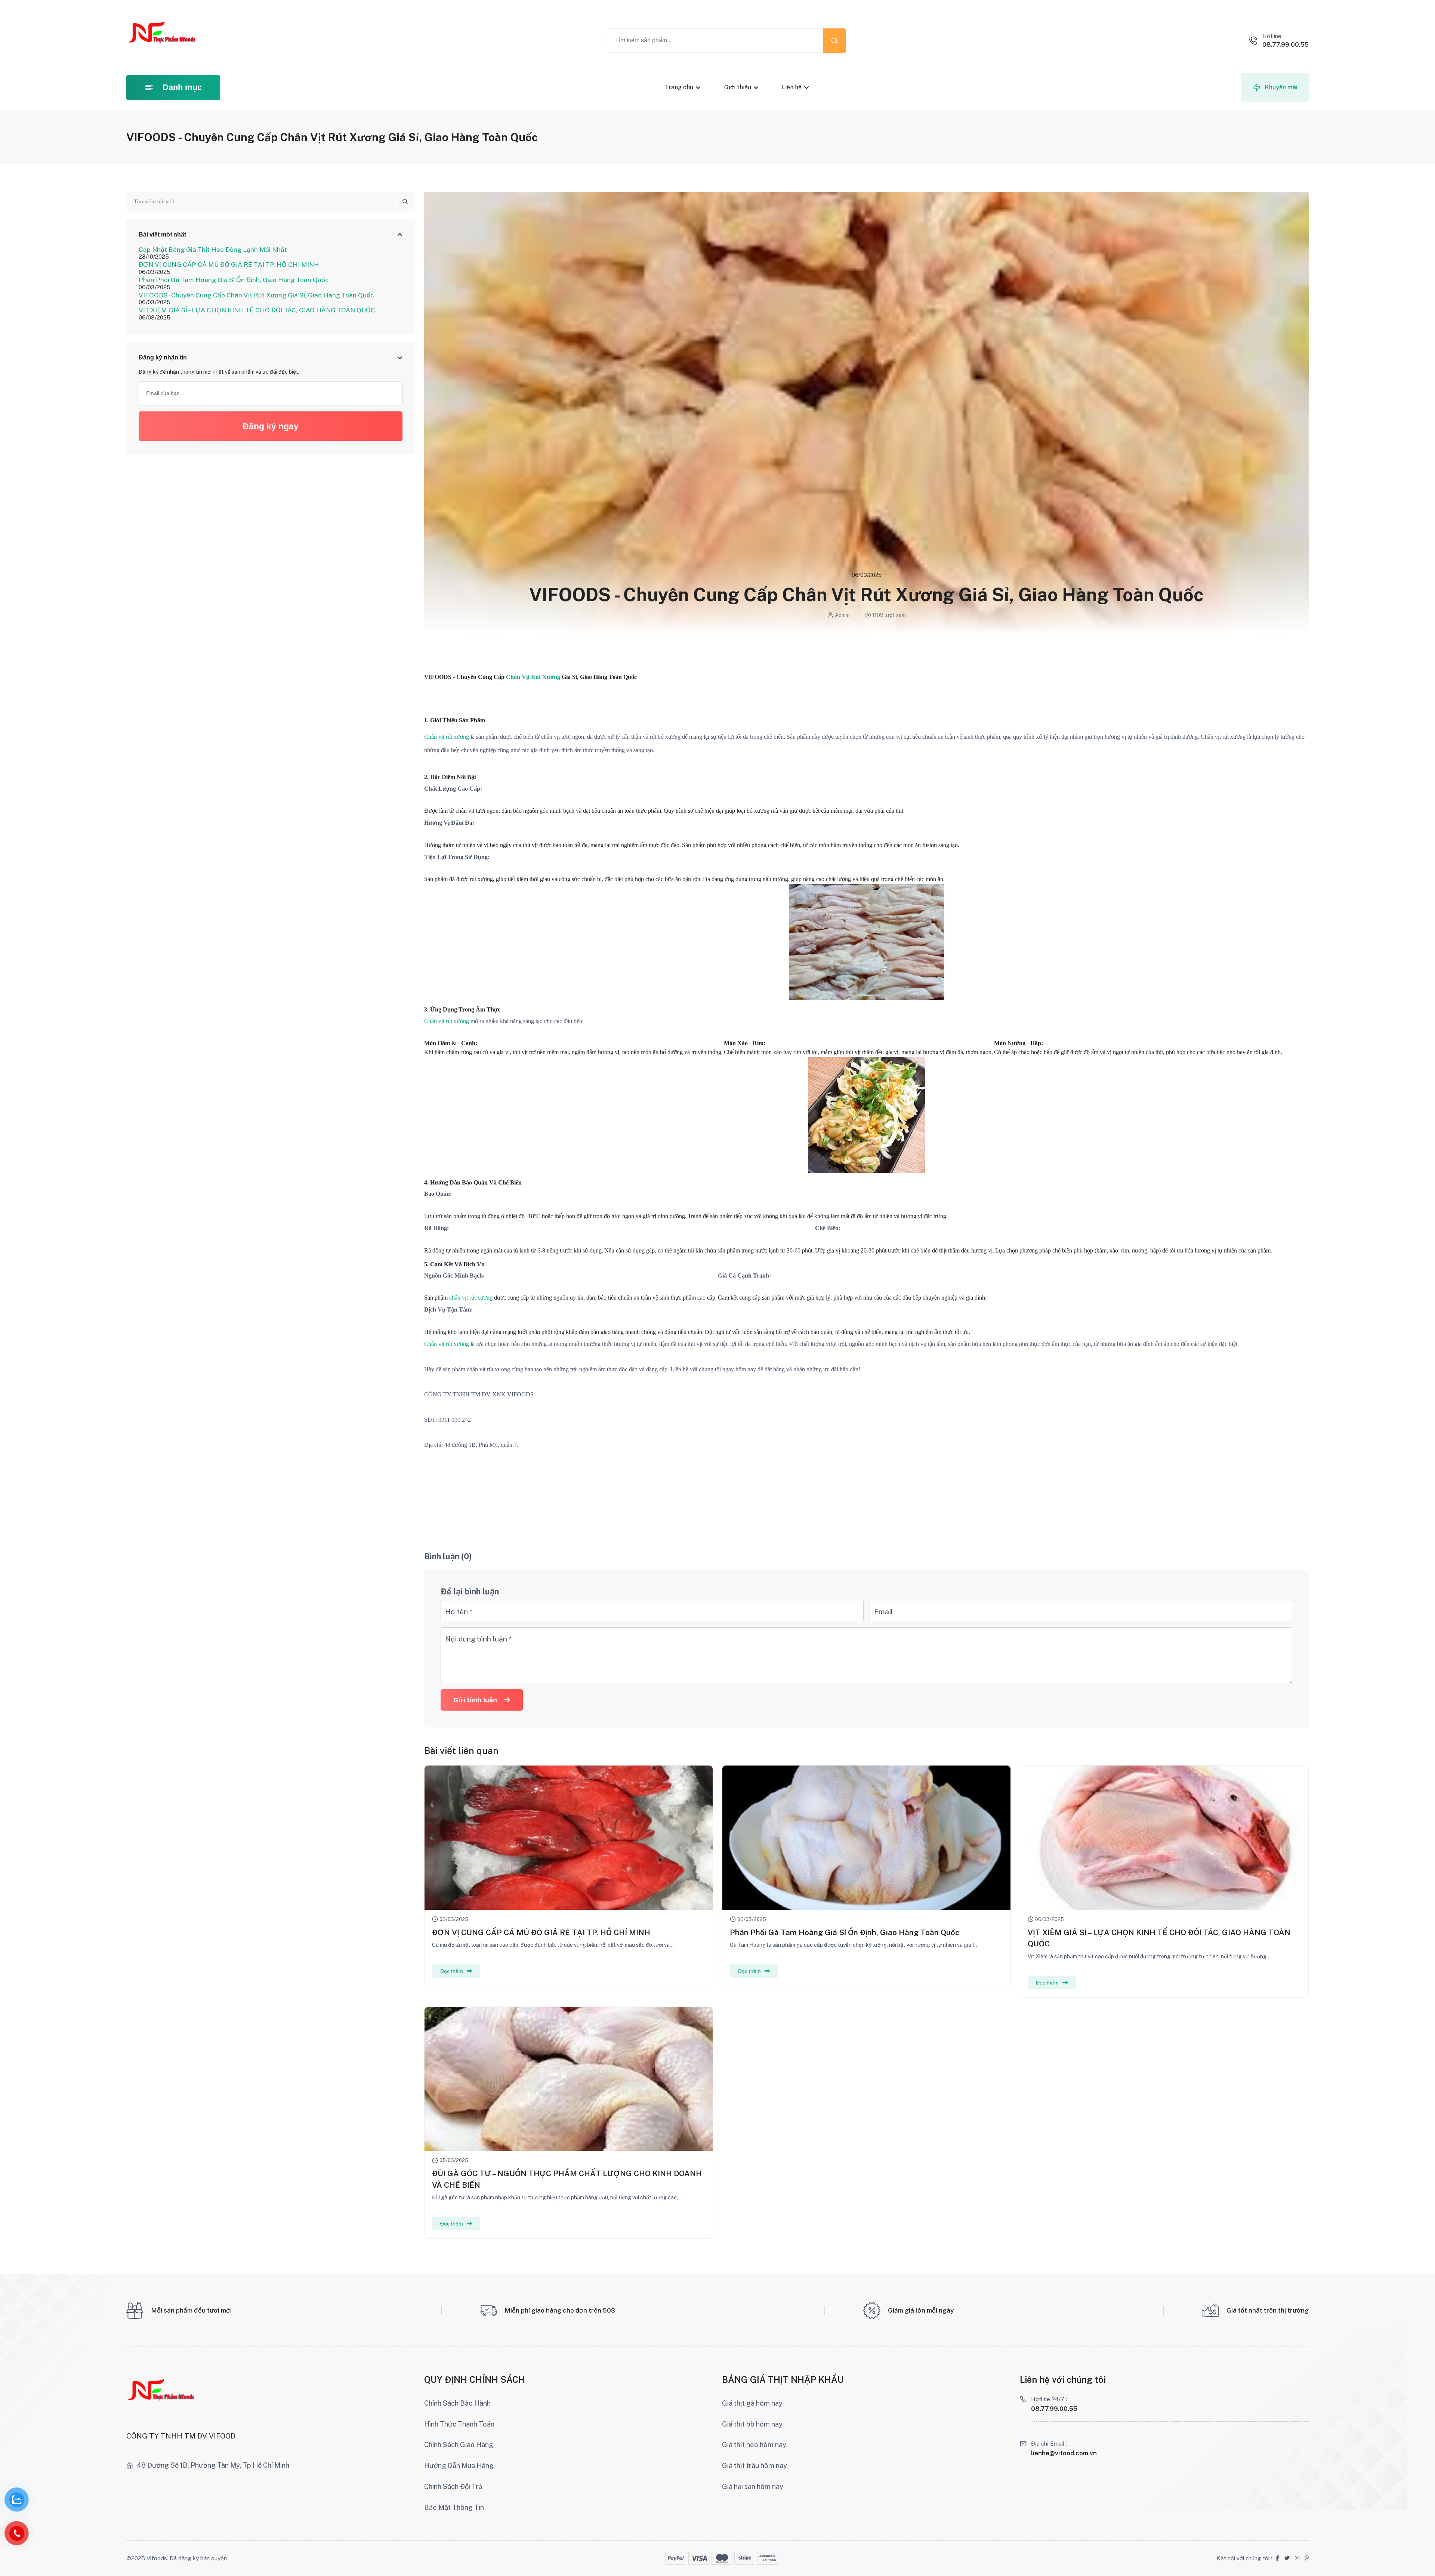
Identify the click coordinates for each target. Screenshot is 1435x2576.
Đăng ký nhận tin (163, 357)
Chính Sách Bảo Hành (457, 2403)
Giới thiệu (737, 87)
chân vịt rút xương (472, 1298)
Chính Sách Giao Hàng (459, 2445)
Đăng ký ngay (271, 426)
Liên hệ (792, 87)
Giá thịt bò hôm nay (752, 2424)
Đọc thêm (452, 1971)
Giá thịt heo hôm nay (754, 2445)
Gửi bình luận (475, 1700)
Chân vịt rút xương (447, 737)
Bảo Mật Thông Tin (454, 2507)
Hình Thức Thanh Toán (459, 2424)
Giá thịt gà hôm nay (752, 2403)
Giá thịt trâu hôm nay (754, 2466)
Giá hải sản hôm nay (753, 2487)
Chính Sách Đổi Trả (453, 2487)
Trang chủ (679, 87)
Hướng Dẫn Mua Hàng (459, 2466)
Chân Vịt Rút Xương (533, 677)
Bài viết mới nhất (162, 234)
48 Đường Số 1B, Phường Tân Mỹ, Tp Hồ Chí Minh (213, 2465)
